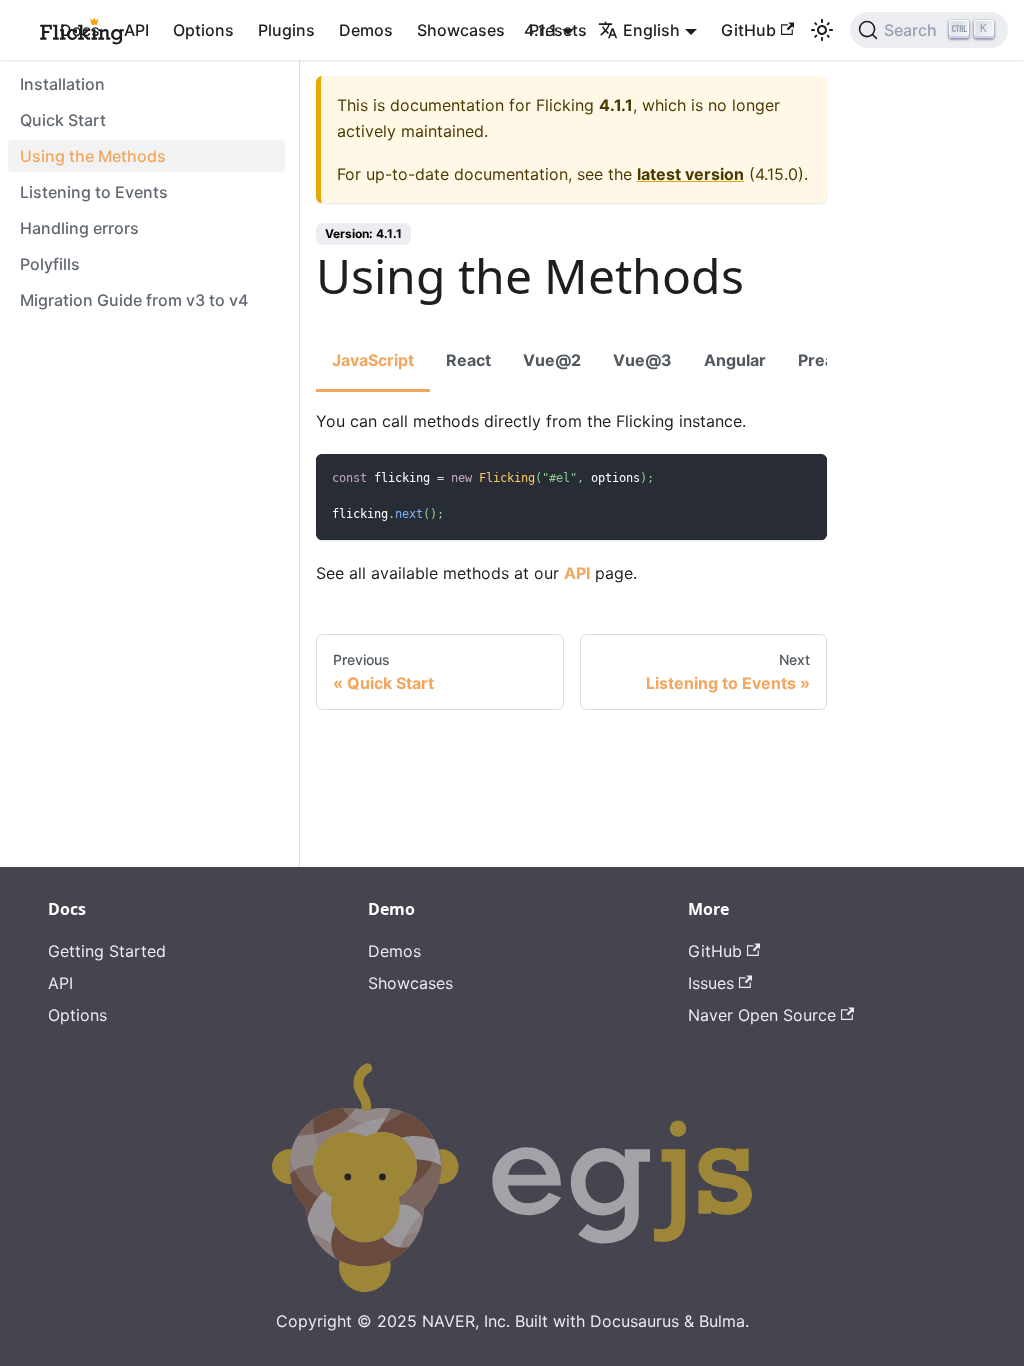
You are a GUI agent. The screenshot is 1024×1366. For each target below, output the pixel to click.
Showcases (461, 30)
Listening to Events (94, 192)
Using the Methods (93, 156)
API (136, 30)
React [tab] (468, 360)
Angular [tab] (735, 360)
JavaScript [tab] (373, 360)
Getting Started (107, 951)
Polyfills (50, 264)
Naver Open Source (762, 1015)
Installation (62, 84)
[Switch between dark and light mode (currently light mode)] (822, 30)
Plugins (286, 30)
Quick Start (63, 120)
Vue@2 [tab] (552, 360)
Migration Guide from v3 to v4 (134, 300)
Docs (80, 30)
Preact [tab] (823, 360)
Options (203, 30)
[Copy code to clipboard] (802, 478)
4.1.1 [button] (540, 30)
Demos (366, 30)
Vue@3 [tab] (642, 360)
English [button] (651, 30)
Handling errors (79, 228)
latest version (690, 174)
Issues (711, 983)
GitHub (748, 30)
